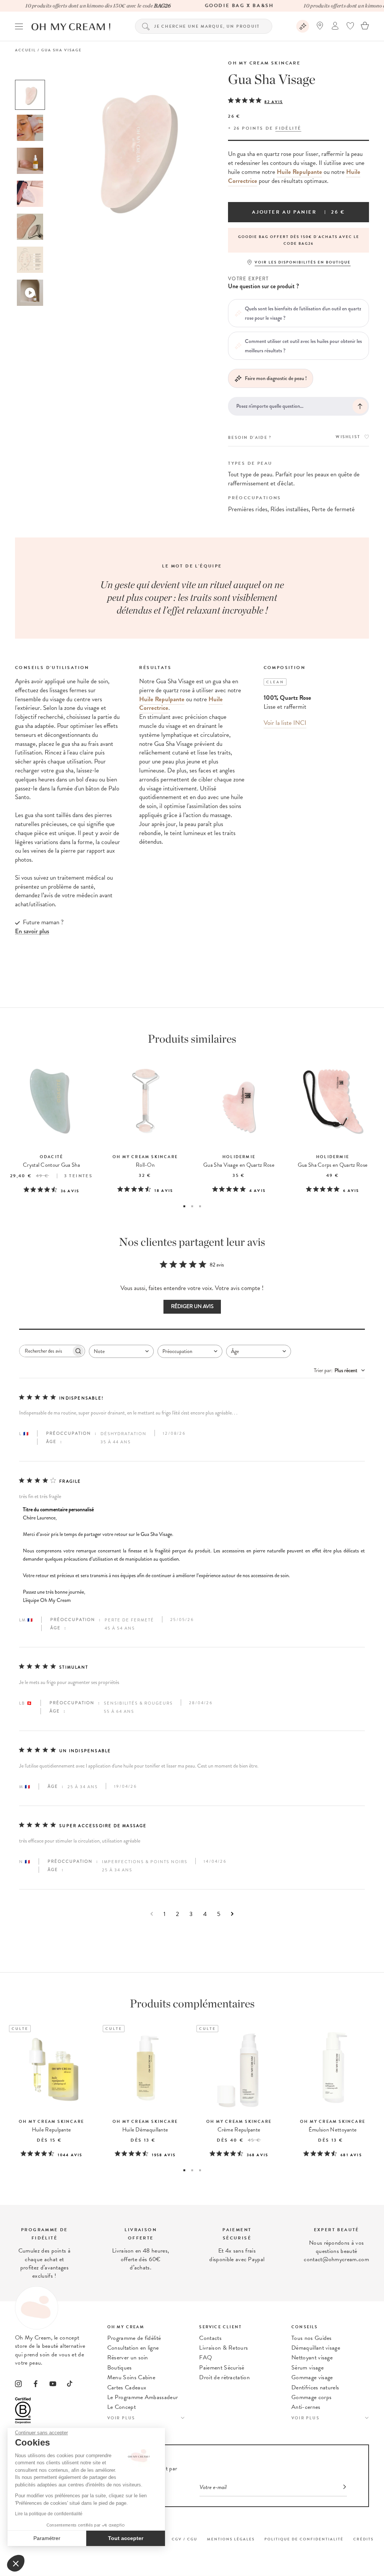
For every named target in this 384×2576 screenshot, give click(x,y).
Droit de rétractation (224, 2377)
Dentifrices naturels (315, 2387)
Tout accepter (126, 2538)
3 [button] (200, 1206)
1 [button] (184, 1206)
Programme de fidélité (134, 2338)
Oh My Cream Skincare (264, 63)
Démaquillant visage (316, 2348)
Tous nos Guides (312, 2338)
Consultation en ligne (133, 2348)
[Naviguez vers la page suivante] (232, 1914)
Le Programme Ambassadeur (143, 2397)
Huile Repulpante (299, 172)
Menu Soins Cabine (131, 2377)
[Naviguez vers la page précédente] (152, 1914)
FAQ (205, 2357)
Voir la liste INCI (285, 723)
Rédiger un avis (192, 1306)
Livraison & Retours (223, 2348)
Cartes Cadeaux (127, 2387)
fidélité (288, 128)
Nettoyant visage (312, 2357)
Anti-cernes (306, 2407)
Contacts (210, 2338)
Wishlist (348, 437)
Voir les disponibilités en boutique (303, 262)
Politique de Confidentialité (304, 2539)
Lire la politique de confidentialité (49, 2514)
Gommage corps (311, 2397)
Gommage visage (312, 2377)
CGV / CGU (184, 2539)
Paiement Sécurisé (222, 2368)
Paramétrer (47, 2538)
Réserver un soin (128, 2357)
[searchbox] (45, 1351)
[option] (30, 95)
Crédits (363, 2539)
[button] (16, 2563)
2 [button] (192, 1206)
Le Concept (121, 2407)
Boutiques (120, 2368)
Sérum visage (307, 2368)
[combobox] (121, 1351)
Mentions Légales (231, 2539)
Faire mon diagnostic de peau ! (276, 378)
